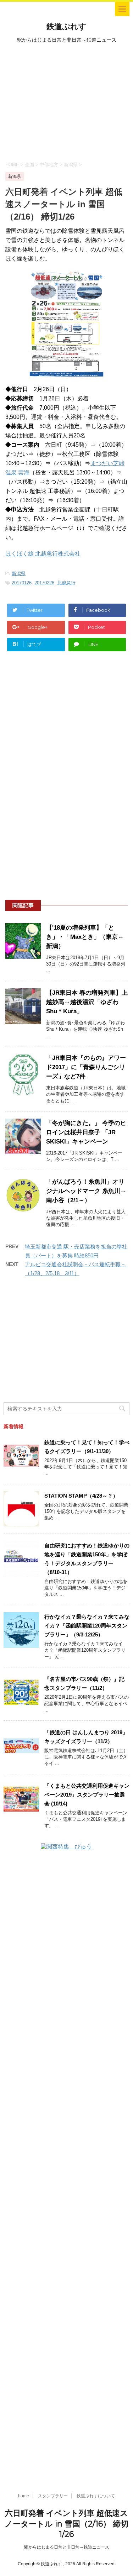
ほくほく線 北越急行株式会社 (43, 554)
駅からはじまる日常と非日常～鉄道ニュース (67, 2547)
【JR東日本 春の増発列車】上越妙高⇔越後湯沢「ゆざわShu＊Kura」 (87, 1002)
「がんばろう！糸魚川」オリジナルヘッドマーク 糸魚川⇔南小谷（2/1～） (86, 1191)
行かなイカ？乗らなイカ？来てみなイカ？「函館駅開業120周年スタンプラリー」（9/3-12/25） (87, 1626)
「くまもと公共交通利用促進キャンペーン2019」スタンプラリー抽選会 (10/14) (87, 1795)
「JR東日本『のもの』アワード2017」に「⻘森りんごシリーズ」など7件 (86, 1067)
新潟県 (19, 574)
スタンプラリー (53, 2496)
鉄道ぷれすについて (96, 2496)
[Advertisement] (66, 101)
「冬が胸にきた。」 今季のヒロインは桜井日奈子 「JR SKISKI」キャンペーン (86, 1132)
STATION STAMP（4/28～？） (81, 1496)
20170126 (22, 583)
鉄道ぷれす (66, 27)
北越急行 (66, 583)
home (24, 2496)
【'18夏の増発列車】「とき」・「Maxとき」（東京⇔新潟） (85, 937)
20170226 (44, 583)
